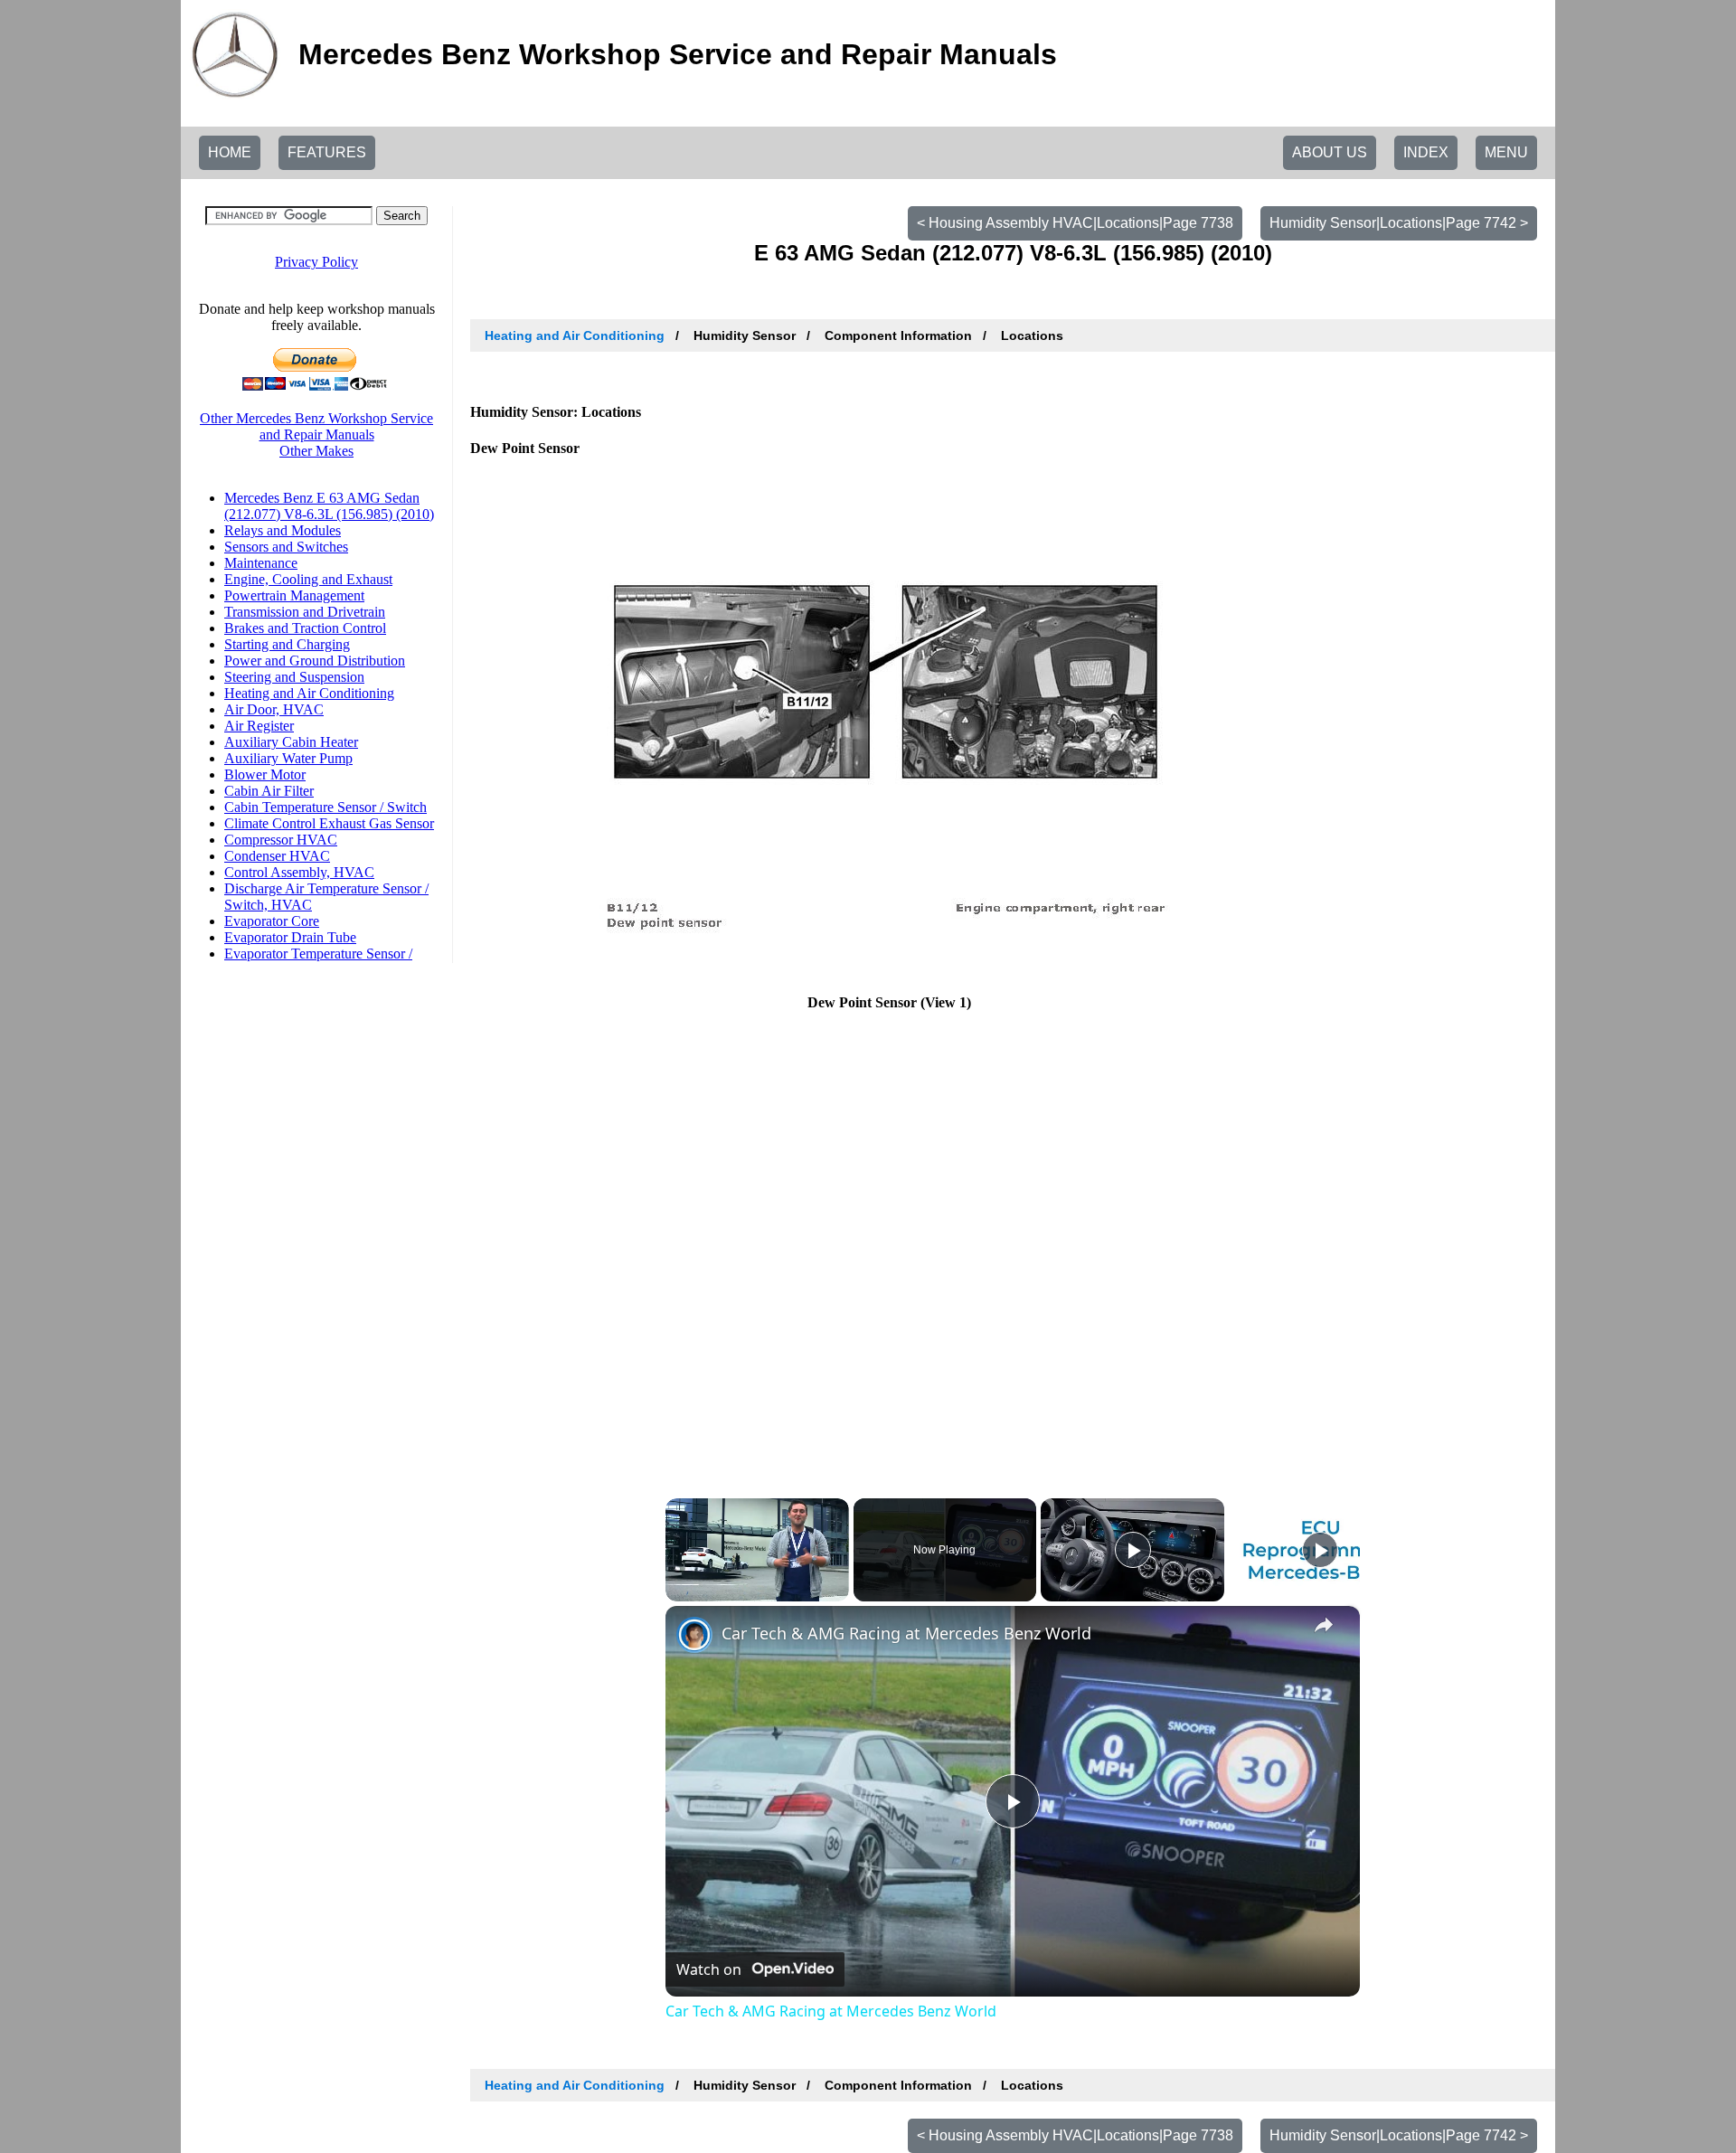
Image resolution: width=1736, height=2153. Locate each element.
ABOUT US (1330, 152)
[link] (694, 1635)
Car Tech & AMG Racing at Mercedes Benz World (906, 1633)
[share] (1324, 1625)
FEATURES (327, 152)
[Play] (1133, 1550)
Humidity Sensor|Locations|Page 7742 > (1399, 223)
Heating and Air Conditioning (575, 335)
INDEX (1426, 152)
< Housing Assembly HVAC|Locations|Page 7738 (1075, 223)
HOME (230, 152)
